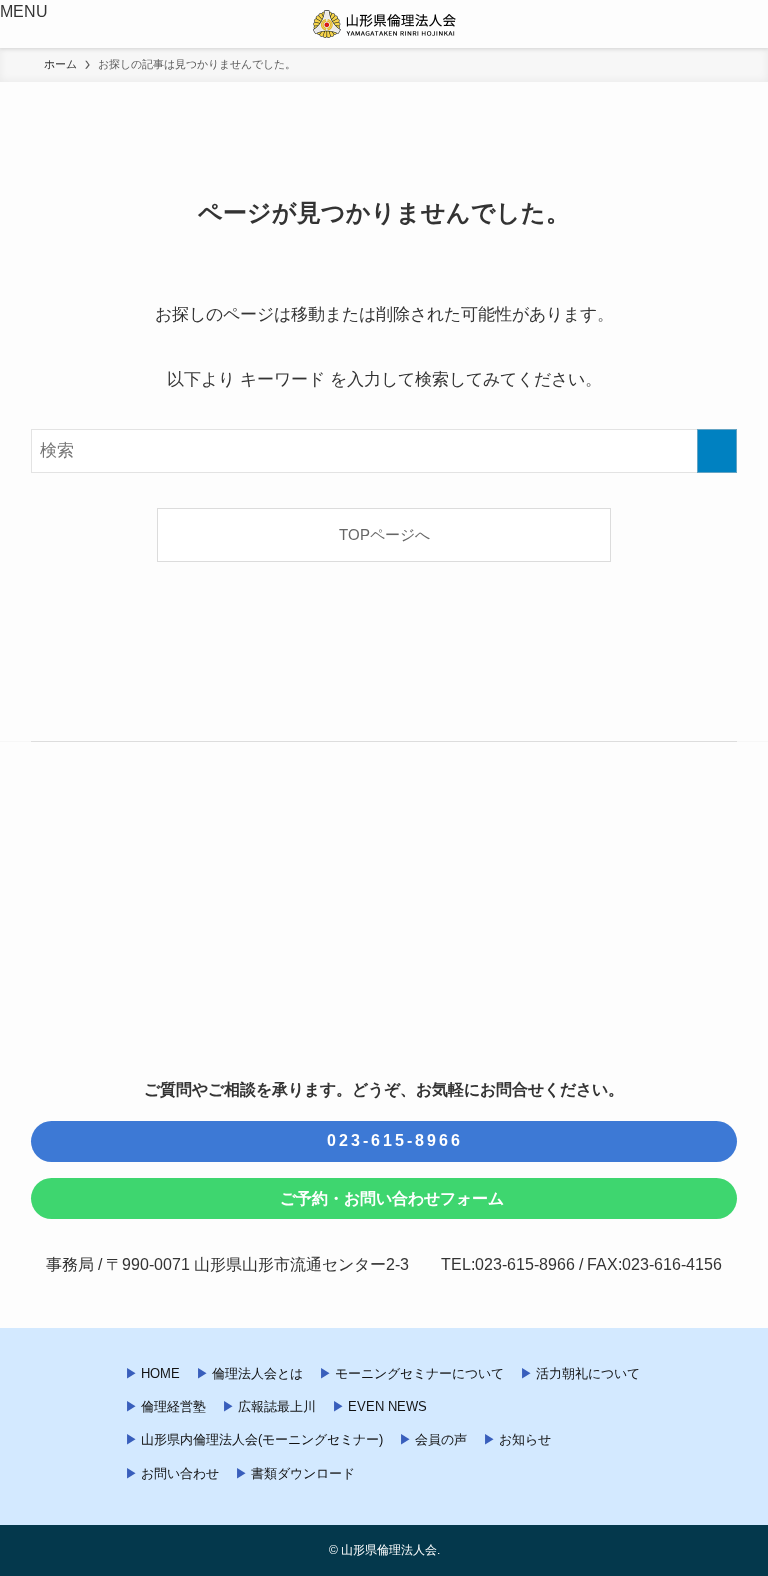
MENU (24, 11)
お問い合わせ (180, 1473)
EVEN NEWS (387, 1406)
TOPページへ (384, 534)
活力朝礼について (588, 1373)
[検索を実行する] (717, 451)
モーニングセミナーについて (419, 1373)
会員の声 (441, 1439)
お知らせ (525, 1439)
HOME (160, 1373)
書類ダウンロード (303, 1473)
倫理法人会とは (257, 1373)
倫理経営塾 (173, 1406)
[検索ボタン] (744, 24)
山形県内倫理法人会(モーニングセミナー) (262, 1439)
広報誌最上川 (277, 1406)
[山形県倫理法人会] (384, 24)
